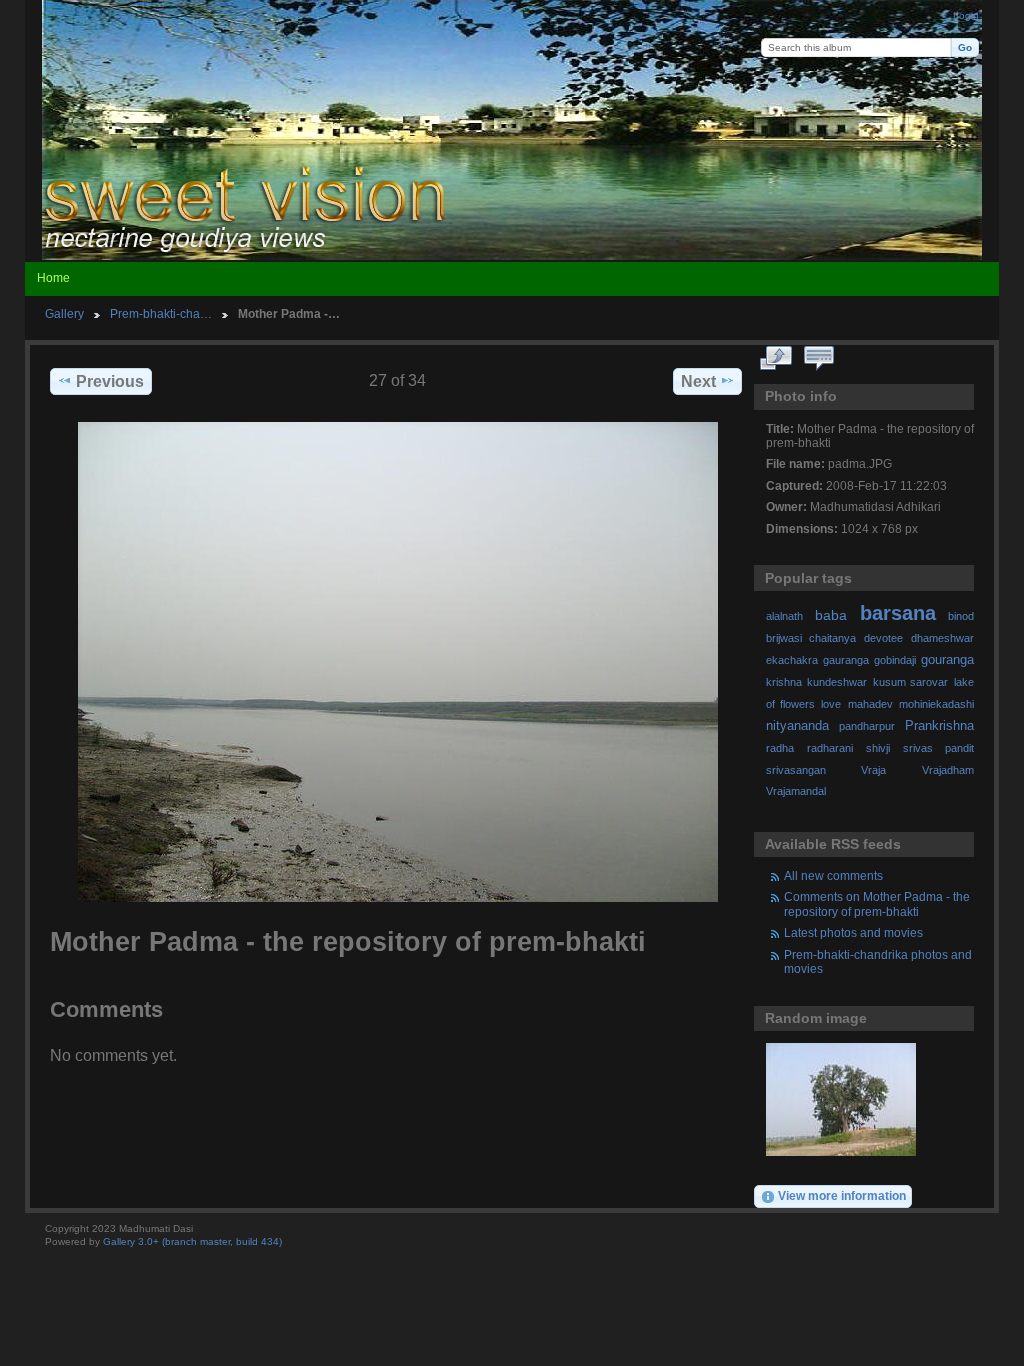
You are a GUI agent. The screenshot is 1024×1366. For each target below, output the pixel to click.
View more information (842, 1195)
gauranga (846, 660)
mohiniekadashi (936, 704)
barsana (898, 613)
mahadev (870, 704)
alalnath (784, 616)
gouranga (947, 660)
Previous (110, 381)
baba (831, 615)
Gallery (64, 313)
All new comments (833, 875)
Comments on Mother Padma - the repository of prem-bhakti (877, 903)
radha (780, 748)
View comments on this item (819, 359)
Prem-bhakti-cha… (161, 313)
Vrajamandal (796, 791)
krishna (784, 682)
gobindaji (895, 660)
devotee (883, 638)
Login (966, 15)
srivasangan (796, 770)
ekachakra (792, 660)
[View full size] (398, 662)
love (831, 704)
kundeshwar (837, 682)
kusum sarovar (911, 682)
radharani (830, 748)
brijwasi (784, 638)
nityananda (797, 726)
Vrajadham (948, 770)
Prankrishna (939, 726)
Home (53, 278)
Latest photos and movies (853, 932)
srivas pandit (938, 748)
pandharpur (867, 726)
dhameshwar (942, 638)
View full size (776, 359)
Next (698, 381)
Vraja (873, 770)
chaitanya (832, 638)
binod (961, 616)
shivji (878, 748)
